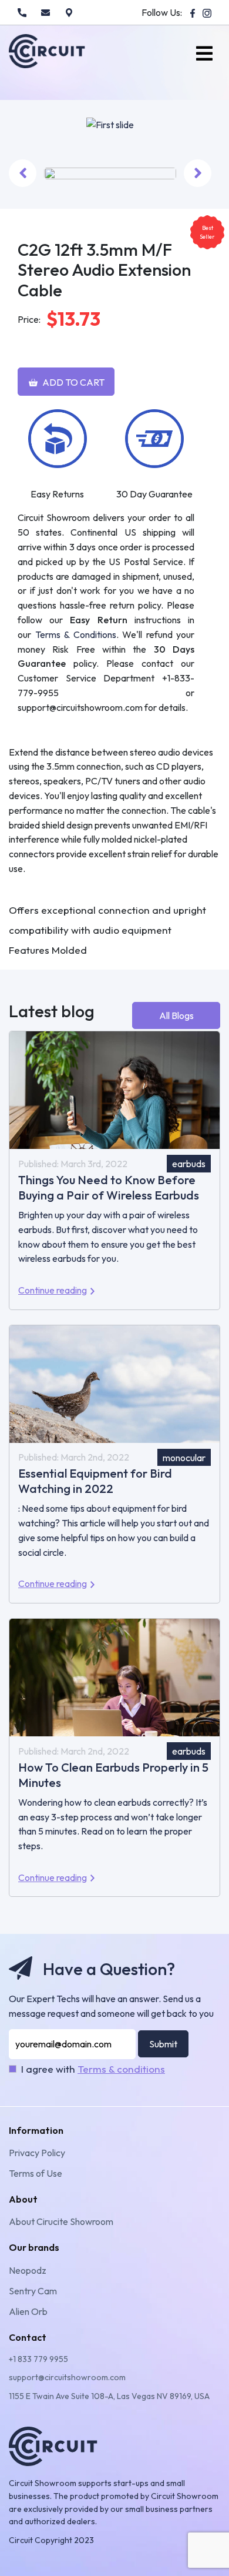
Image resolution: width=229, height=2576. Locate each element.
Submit (163, 2044)
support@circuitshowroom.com (67, 2377)
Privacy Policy (37, 2153)
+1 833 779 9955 (38, 2359)
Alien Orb (28, 2311)
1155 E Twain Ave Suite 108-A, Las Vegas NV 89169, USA (109, 2396)
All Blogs (176, 1015)
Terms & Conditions (76, 634)
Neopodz (28, 2270)
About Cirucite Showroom (61, 2221)
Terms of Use (36, 2173)
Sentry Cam (33, 2291)
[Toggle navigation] (204, 54)
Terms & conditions (121, 2069)
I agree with (93, 2069)
